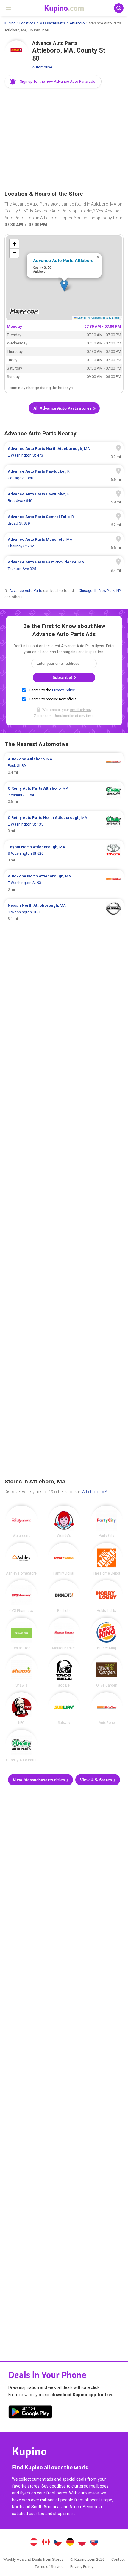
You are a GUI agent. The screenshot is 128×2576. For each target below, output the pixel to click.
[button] (53, 82)
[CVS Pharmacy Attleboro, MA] (21, 1596)
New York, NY (110, 591)
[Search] (119, 8)
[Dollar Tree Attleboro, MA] (21, 1634)
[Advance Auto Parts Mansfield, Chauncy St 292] (64, 543)
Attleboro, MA (95, 1492)
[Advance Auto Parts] (16, 52)
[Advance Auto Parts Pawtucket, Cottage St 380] (64, 475)
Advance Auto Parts (26, 591)
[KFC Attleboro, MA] (21, 1708)
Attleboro (77, 23)
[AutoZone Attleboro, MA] (107, 1708)
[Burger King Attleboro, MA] (107, 1634)
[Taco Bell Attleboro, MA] (64, 1671)
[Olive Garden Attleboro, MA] (107, 1671)
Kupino (10, 23)
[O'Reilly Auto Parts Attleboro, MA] (21, 1746)
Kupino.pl (82, 2543)
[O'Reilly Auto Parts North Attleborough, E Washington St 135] (64, 824)
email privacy (81, 710)
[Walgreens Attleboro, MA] (21, 1522)
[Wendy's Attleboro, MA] (64, 1522)
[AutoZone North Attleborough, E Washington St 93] (64, 883)
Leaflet (81, 318)
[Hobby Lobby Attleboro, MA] (107, 1596)
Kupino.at (34, 2543)
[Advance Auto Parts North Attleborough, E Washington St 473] (64, 452)
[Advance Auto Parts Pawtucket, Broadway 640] (64, 497)
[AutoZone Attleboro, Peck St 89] (64, 766)
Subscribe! (63, 677)
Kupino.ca (46, 2543)
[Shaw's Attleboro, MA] (21, 1671)
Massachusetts (53, 23)
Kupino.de (70, 2543)
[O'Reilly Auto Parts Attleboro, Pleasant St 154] (64, 795)
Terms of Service (49, 2567)
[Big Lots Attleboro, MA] (64, 1596)
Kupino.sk (94, 2543)
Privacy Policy (63, 690)
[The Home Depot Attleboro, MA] (107, 1559)
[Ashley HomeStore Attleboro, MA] (21, 1559)
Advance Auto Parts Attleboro (63, 260)
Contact (118, 2559)
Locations (28, 23)
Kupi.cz (58, 2543)
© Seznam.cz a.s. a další (104, 318)
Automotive (42, 67)
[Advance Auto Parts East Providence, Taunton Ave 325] (64, 566)
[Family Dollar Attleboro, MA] (64, 1559)
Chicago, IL (88, 591)
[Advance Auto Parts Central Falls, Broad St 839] (64, 520)
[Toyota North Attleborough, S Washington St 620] (64, 854)
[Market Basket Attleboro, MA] (64, 1634)
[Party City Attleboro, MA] (107, 1522)
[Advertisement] (64, 140)
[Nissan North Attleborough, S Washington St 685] (64, 912)
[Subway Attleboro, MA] (64, 1708)
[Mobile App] (30, 2413)
